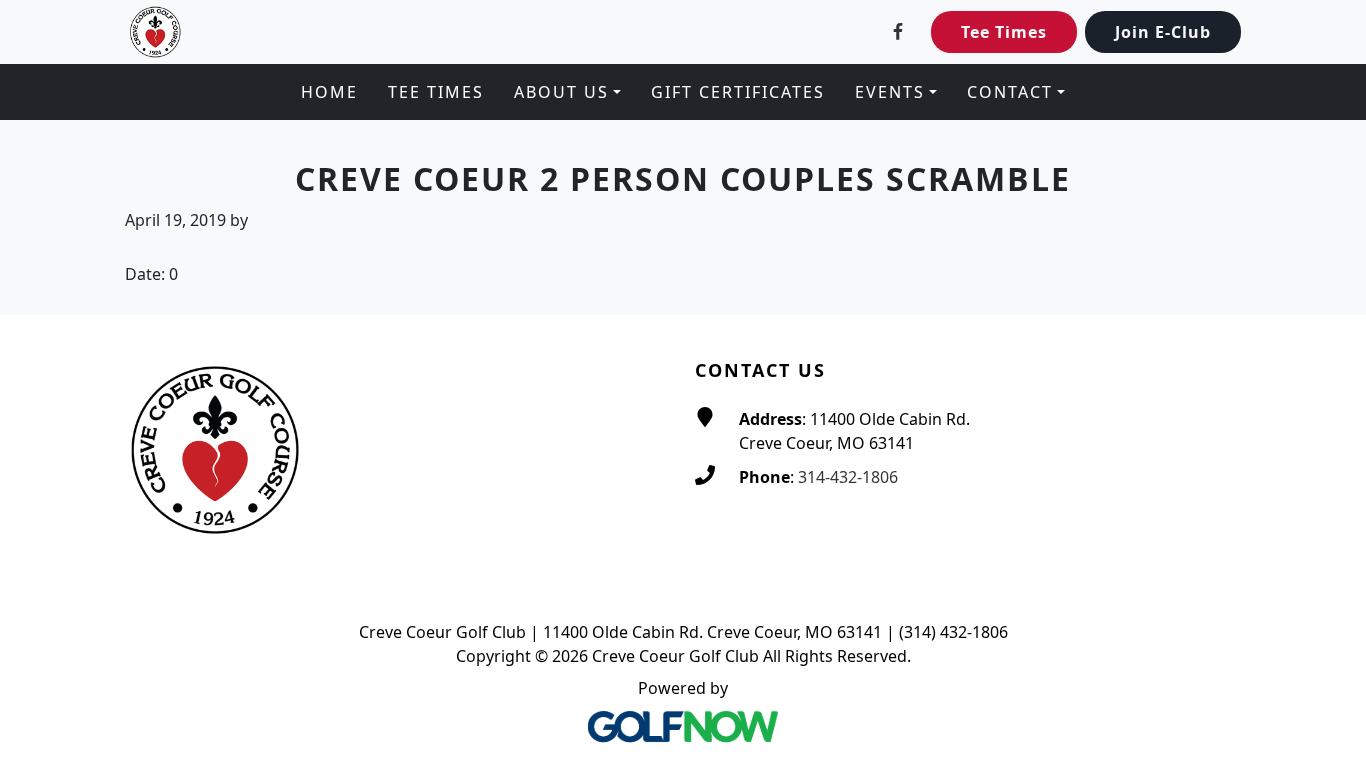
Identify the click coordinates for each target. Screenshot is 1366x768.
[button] (567, 92)
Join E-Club (1163, 32)
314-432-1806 (848, 477)
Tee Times (1004, 32)
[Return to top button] (1327, 277)
